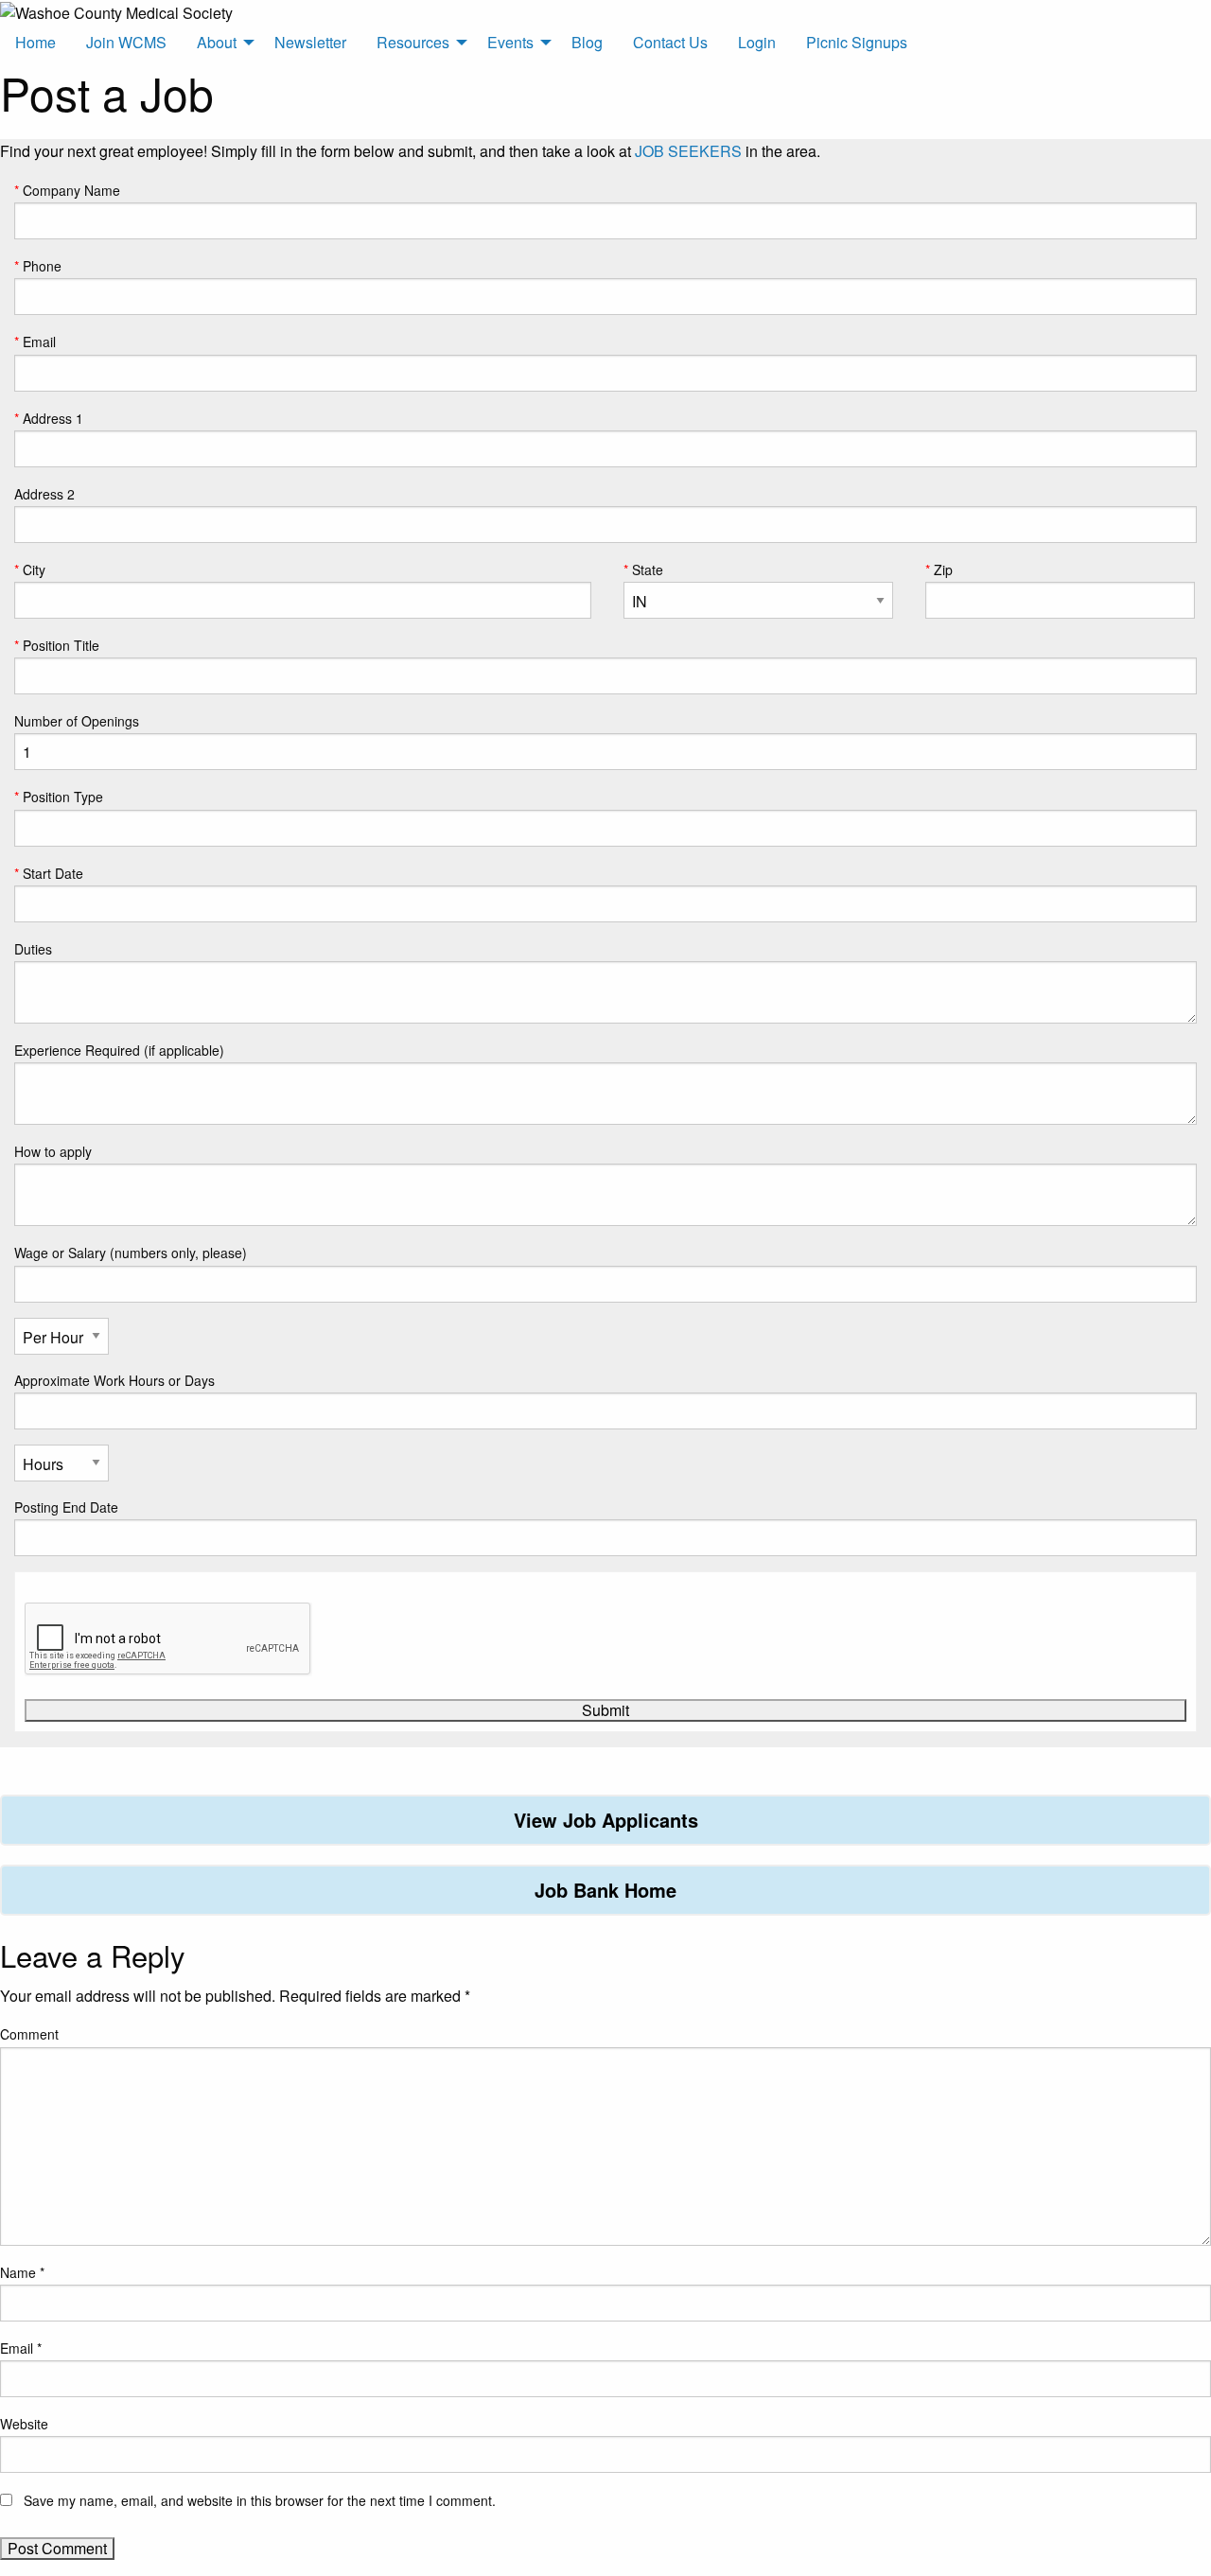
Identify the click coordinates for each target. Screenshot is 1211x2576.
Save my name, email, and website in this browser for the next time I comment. (260, 2500)
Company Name (71, 190)
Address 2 (44, 494)
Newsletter (310, 42)
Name (22, 2272)
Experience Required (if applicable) (119, 1050)
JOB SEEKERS (688, 151)
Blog (587, 42)
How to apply (53, 1151)
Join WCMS (126, 42)
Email (39, 342)
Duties (33, 949)
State (648, 570)
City (34, 570)
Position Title (61, 645)
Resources (413, 42)
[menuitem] (35, 43)
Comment (29, 2034)
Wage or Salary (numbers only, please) (131, 1253)
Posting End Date (66, 1507)
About (217, 42)
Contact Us (670, 42)
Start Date (53, 873)
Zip (943, 570)
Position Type (63, 797)
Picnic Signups (857, 42)
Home (35, 42)
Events (510, 42)
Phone (42, 266)
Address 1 (53, 418)
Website (24, 2424)
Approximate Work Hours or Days (114, 1380)
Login (757, 42)
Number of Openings (77, 721)
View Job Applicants (606, 1820)
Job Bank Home (605, 1890)
